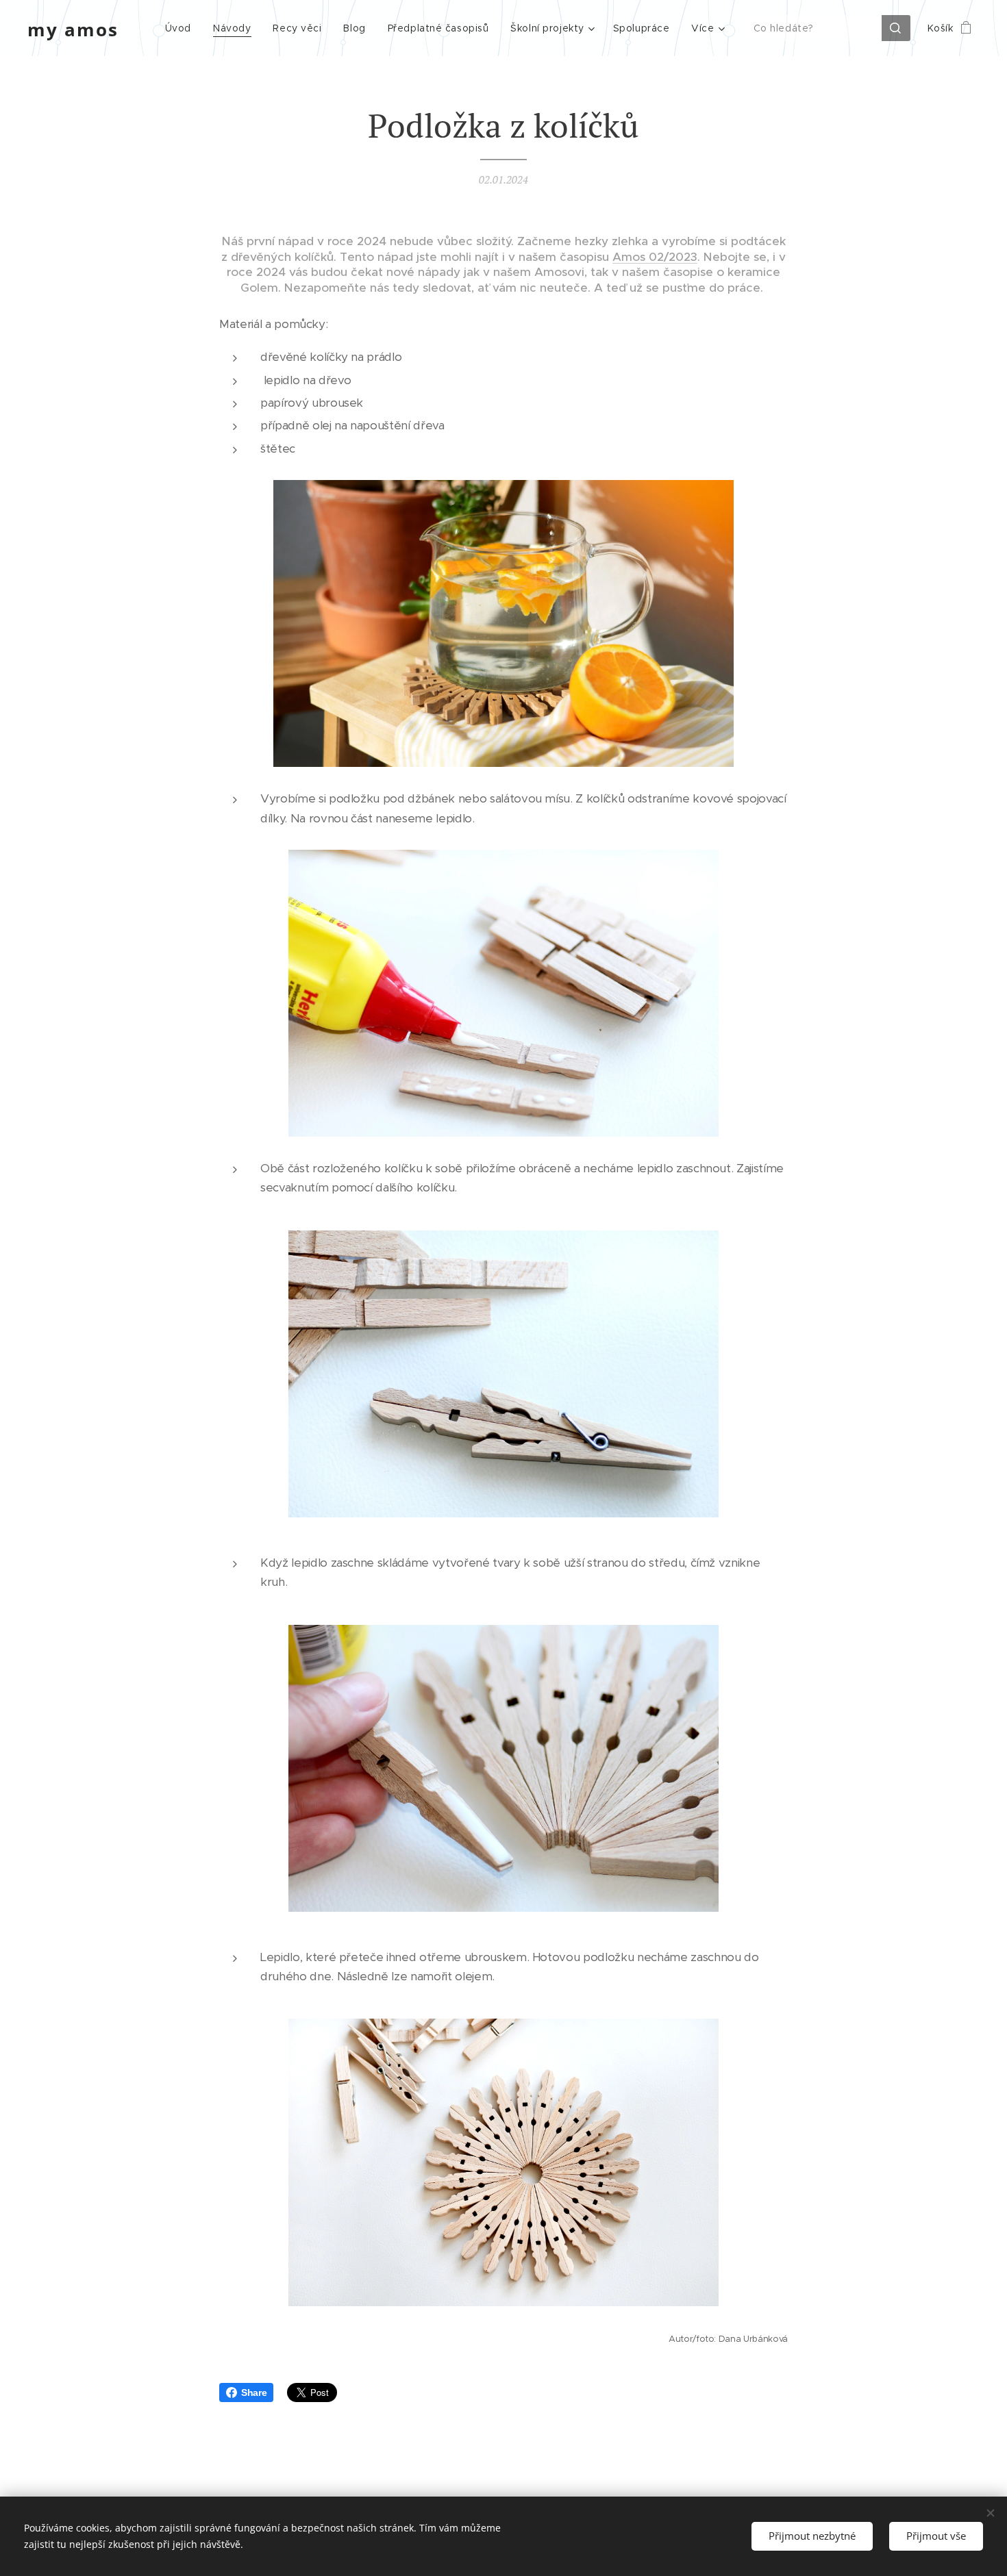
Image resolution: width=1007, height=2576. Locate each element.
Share (254, 2392)
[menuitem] (182, 28)
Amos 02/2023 (655, 257)
